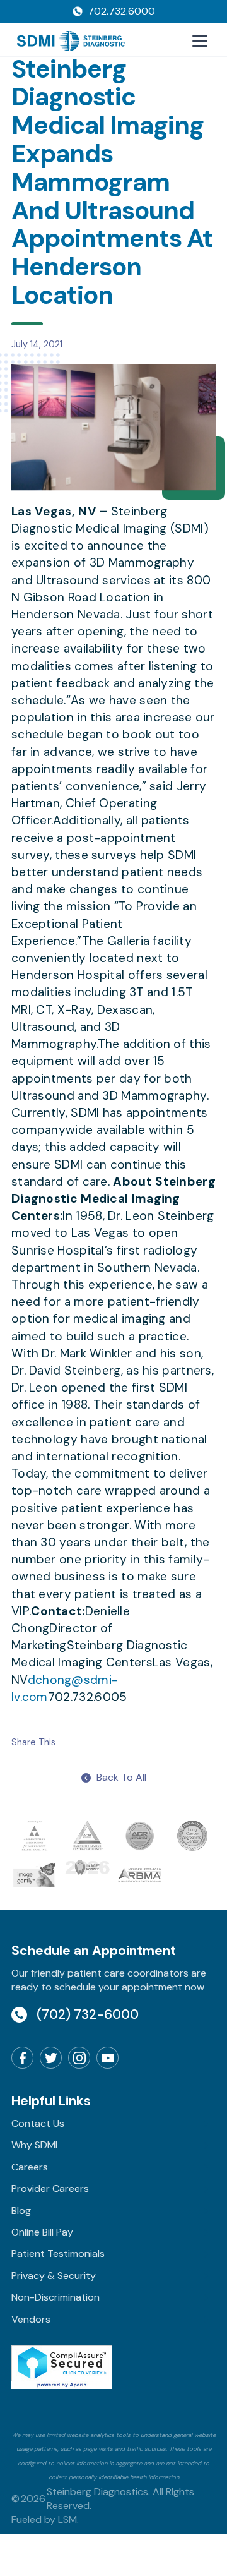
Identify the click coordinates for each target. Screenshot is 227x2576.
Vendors (31, 2319)
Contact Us (38, 2123)
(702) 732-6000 (88, 2014)
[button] (197, 41)
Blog (21, 2211)
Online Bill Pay (42, 2232)
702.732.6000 (121, 11)
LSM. (68, 2519)
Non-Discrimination (55, 2297)
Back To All (121, 1777)
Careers (30, 2167)
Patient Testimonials (58, 2254)
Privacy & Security (54, 2276)
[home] (71, 41)
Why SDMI (34, 2145)
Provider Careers (50, 2188)
